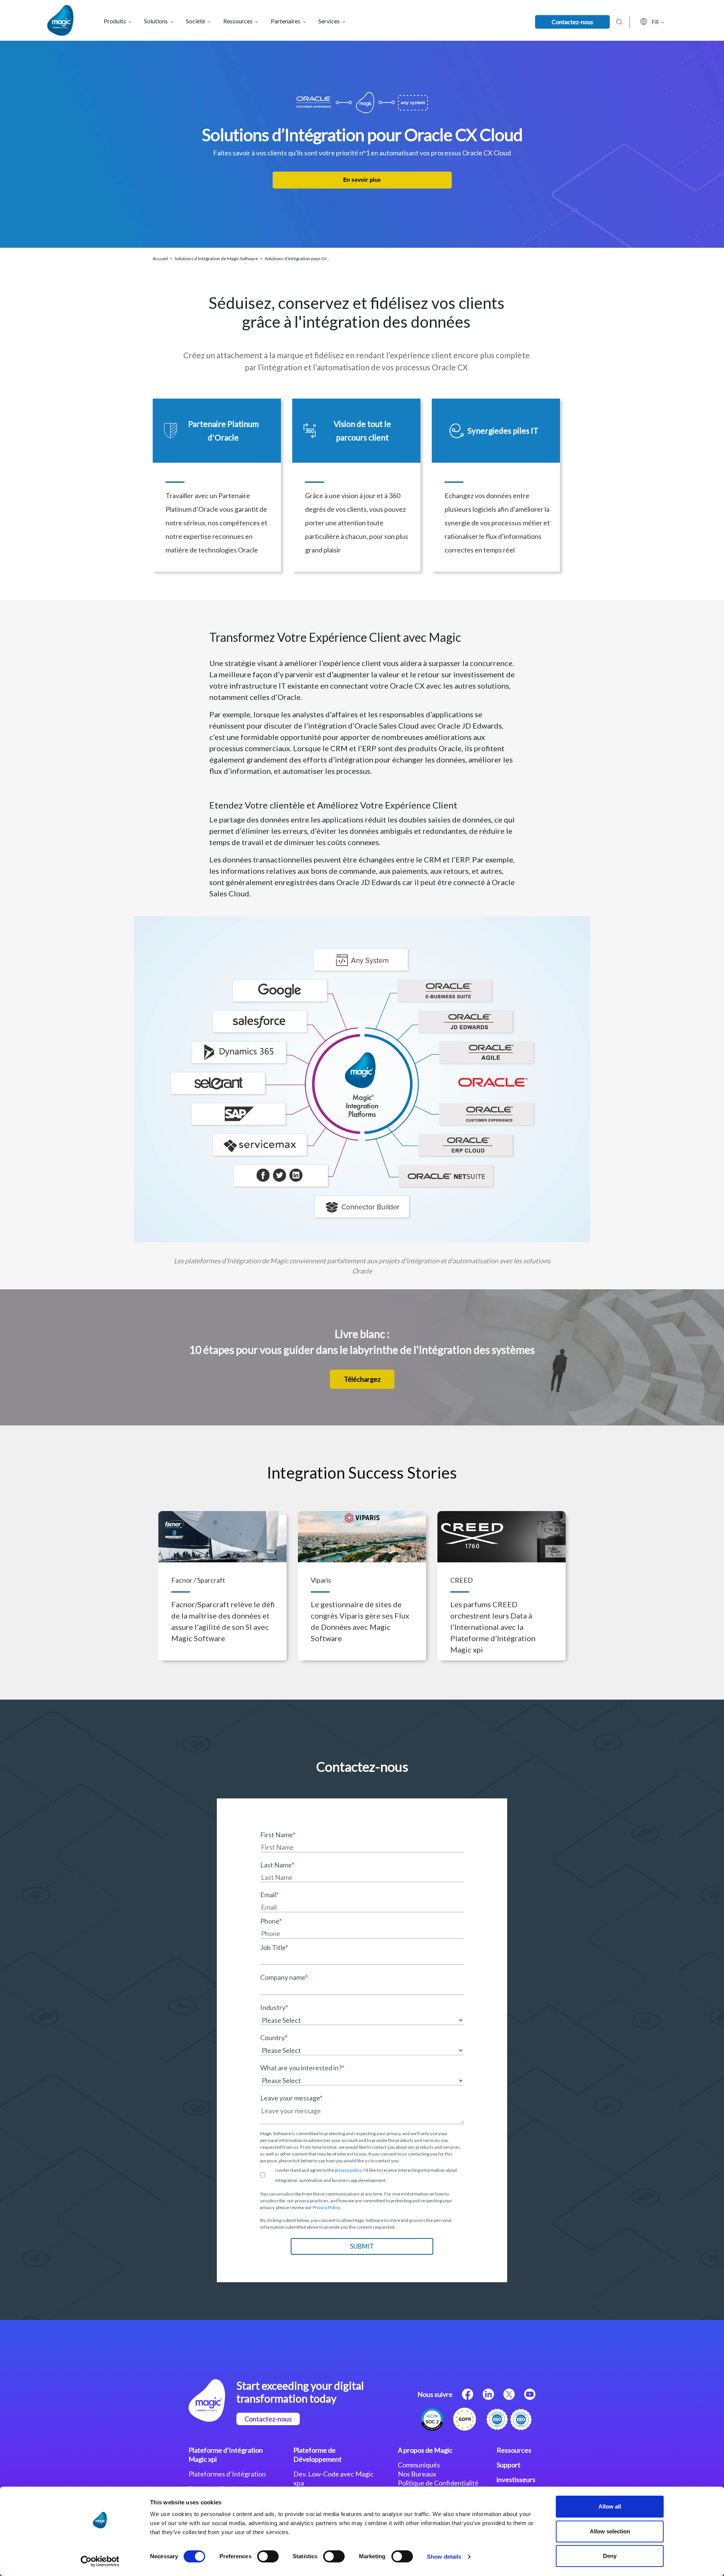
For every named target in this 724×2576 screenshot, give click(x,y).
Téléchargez (362, 1379)
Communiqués (419, 2465)
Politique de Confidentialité (438, 2483)
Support (508, 2465)
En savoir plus (362, 180)
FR (656, 22)
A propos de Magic (425, 2450)
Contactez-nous (572, 22)
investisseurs (516, 2479)
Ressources (514, 2450)
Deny (610, 2556)
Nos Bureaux (417, 2474)
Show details (444, 2557)
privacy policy (348, 2170)
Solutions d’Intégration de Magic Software (217, 259)
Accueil (161, 259)
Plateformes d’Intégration (227, 2474)
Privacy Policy (326, 2207)
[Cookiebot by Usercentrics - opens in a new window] (100, 2561)
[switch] (268, 2556)
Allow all (610, 2506)
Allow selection (610, 2531)
